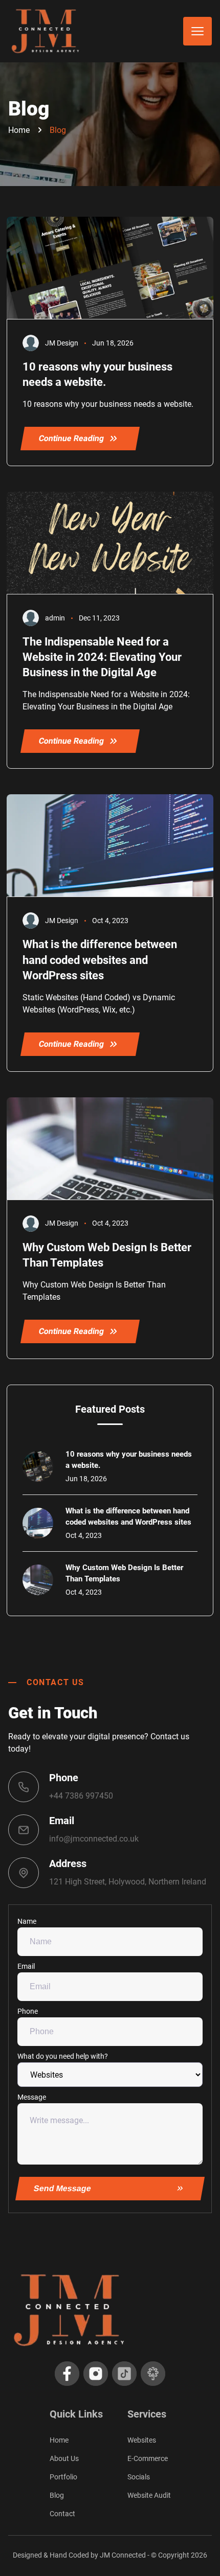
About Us (64, 2458)
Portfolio (63, 2477)
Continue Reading (71, 438)
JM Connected (123, 2555)
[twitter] (124, 2374)
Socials (139, 2477)
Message (32, 2097)
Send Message (63, 2188)
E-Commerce (148, 2458)
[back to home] (46, 31)
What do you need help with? (63, 2056)
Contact (62, 2514)
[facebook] (67, 2374)
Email (26, 1966)
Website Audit (149, 2495)
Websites (142, 2440)
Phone (28, 2011)
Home (19, 130)
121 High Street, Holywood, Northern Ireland (128, 1882)
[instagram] (96, 2374)
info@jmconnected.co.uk (94, 1839)
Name (27, 1921)
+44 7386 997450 (81, 1796)
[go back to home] (110, 2310)
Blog (58, 130)
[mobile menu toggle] (197, 31)
